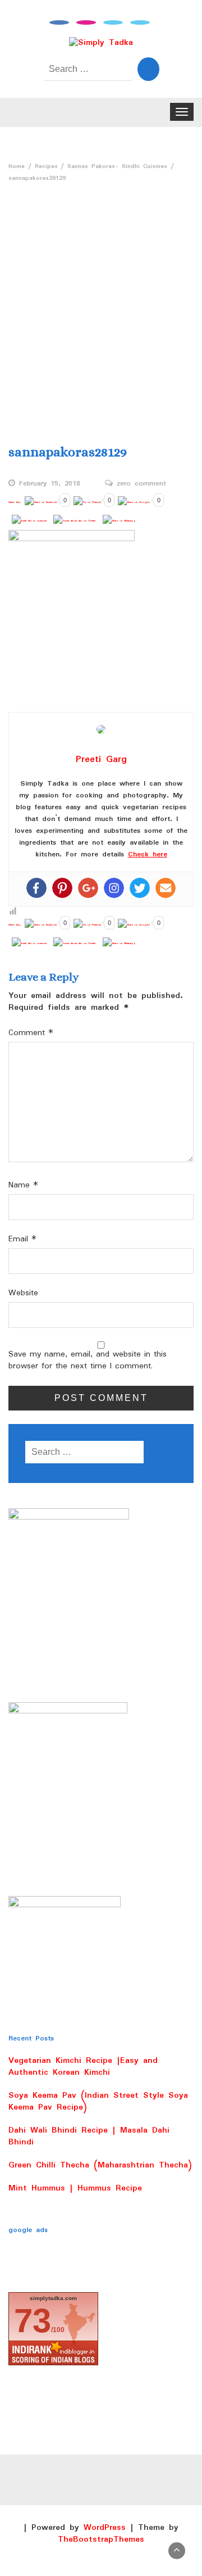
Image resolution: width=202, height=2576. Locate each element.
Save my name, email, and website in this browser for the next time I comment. (88, 1360)
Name (23, 1185)
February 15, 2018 (50, 484)
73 (33, 2321)
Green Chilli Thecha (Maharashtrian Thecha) (100, 2165)
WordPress (105, 2528)
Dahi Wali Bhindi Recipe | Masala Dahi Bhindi (89, 2136)
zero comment (141, 484)
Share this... (15, 502)
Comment (31, 1033)
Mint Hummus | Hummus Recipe (75, 2188)
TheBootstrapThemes (101, 2539)
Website (23, 1293)
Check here (148, 854)
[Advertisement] (101, 308)
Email (22, 1239)
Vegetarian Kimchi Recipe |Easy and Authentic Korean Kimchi (83, 2067)
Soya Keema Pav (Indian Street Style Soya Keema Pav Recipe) (98, 2101)
